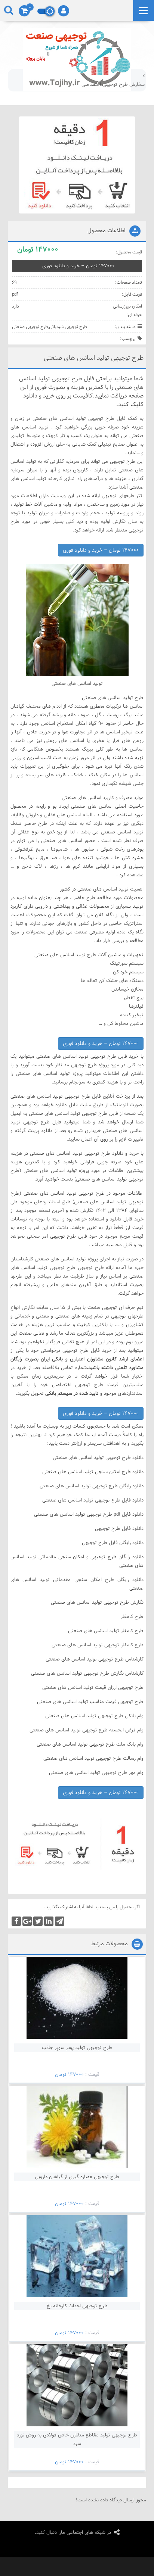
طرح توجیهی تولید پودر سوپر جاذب (77, 2048)
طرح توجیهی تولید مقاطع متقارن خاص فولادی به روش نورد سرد (77, 2439)
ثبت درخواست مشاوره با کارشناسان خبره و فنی (98, 84)
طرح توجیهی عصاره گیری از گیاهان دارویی (77, 2177)
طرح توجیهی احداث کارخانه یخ (77, 2306)
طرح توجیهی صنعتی (30, 327)
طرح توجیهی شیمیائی (68, 327)
